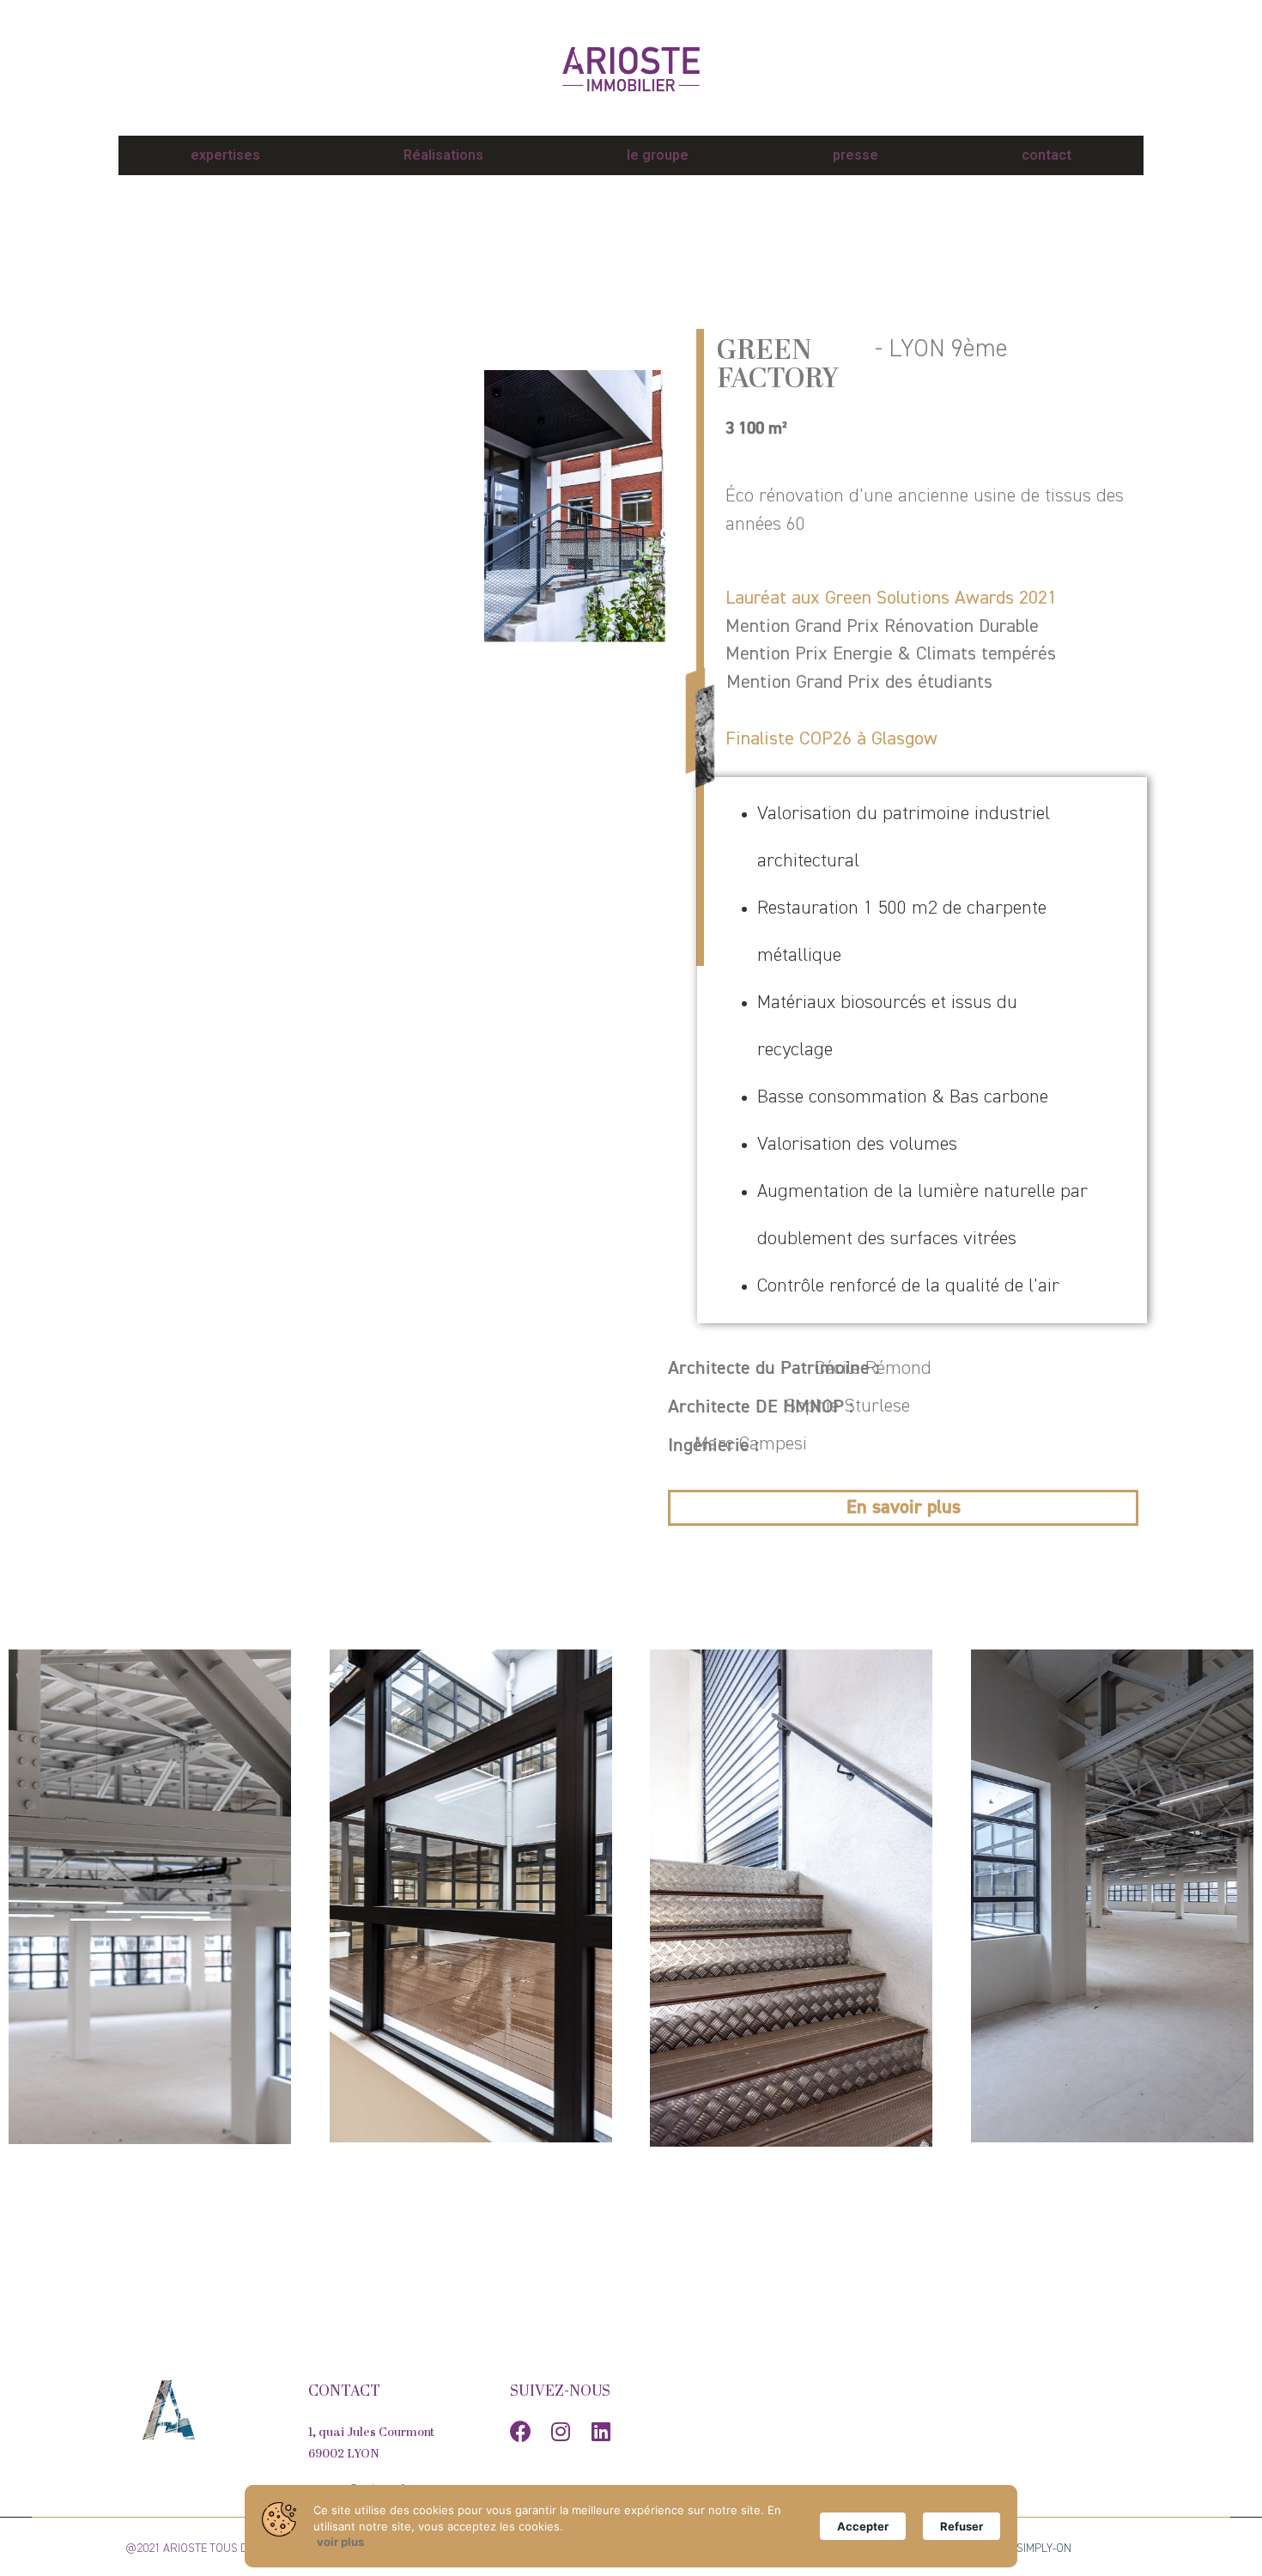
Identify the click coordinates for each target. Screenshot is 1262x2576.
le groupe (658, 155)
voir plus (340, 2542)
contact (1047, 155)
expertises (225, 155)
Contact (344, 2392)
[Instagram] (561, 2431)
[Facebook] (521, 2431)
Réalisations (443, 155)
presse (855, 155)
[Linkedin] (601, 2431)
